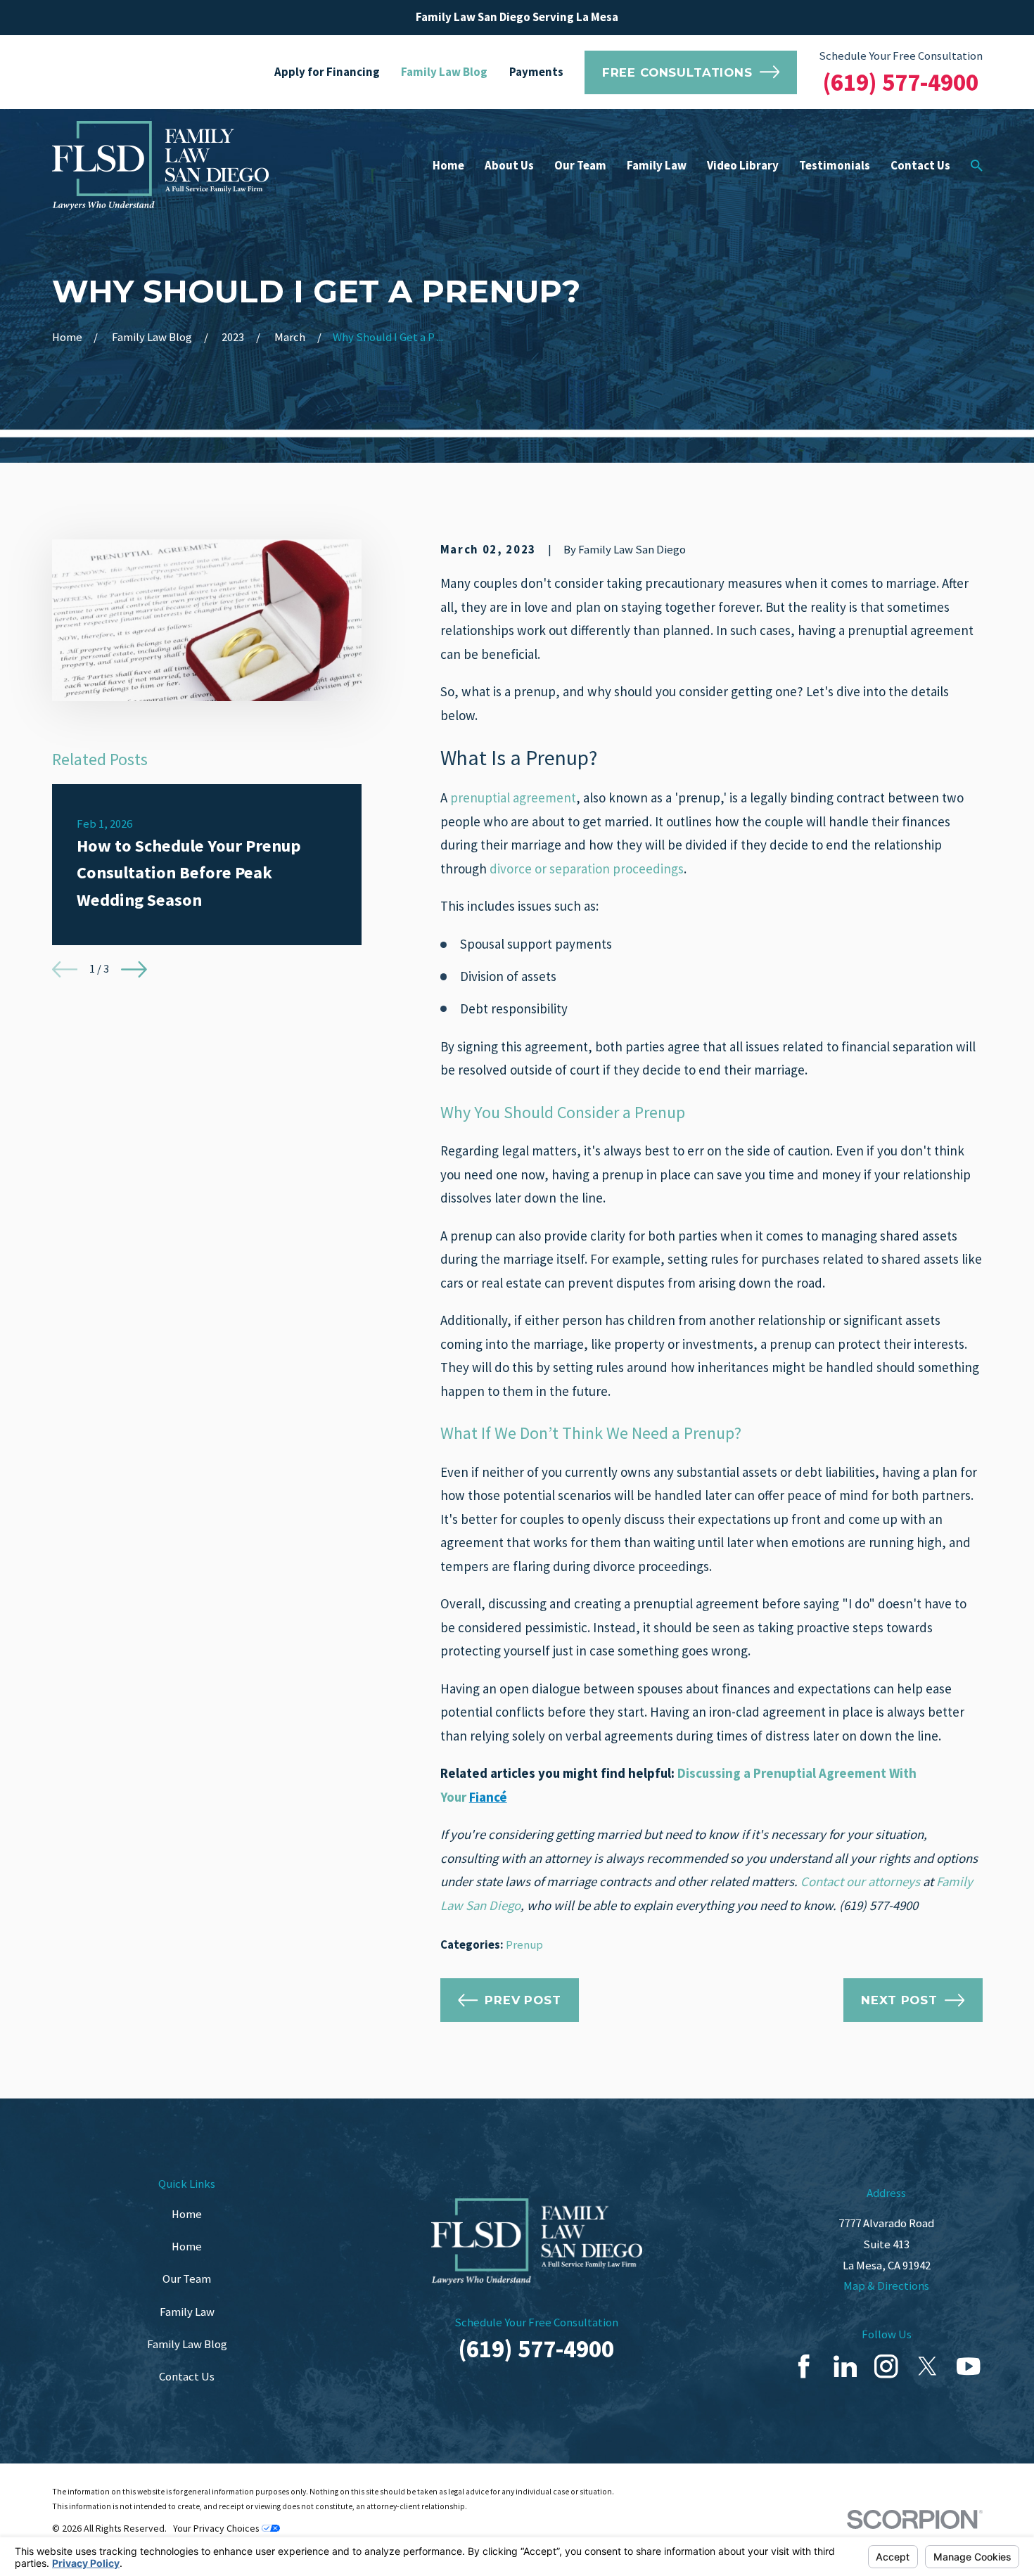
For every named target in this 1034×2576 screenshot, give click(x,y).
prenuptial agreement (513, 797)
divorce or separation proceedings (587, 869)
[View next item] (134, 969)
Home (187, 2214)
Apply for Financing (327, 72)
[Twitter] (927, 2366)
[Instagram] (886, 2366)
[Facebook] (804, 2366)
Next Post (899, 2000)
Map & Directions (886, 2286)
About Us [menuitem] (509, 166)
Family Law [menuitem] (657, 166)
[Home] (160, 166)
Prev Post (523, 2000)
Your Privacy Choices (217, 2528)
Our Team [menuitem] (580, 166)
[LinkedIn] (845, 2366)
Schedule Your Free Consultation (901, 56)
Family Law (187, 2312)
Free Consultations (677, 72)
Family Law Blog (444, 72)
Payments (536, 72)
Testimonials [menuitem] (835, 166)
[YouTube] (968, 2366)
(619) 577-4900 (901, 82)
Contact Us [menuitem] (920, 166)
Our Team (187, 2279)
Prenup (524, 1945)
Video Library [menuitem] (743, 166)
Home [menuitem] (448, 166)
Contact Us (187, 2377)
